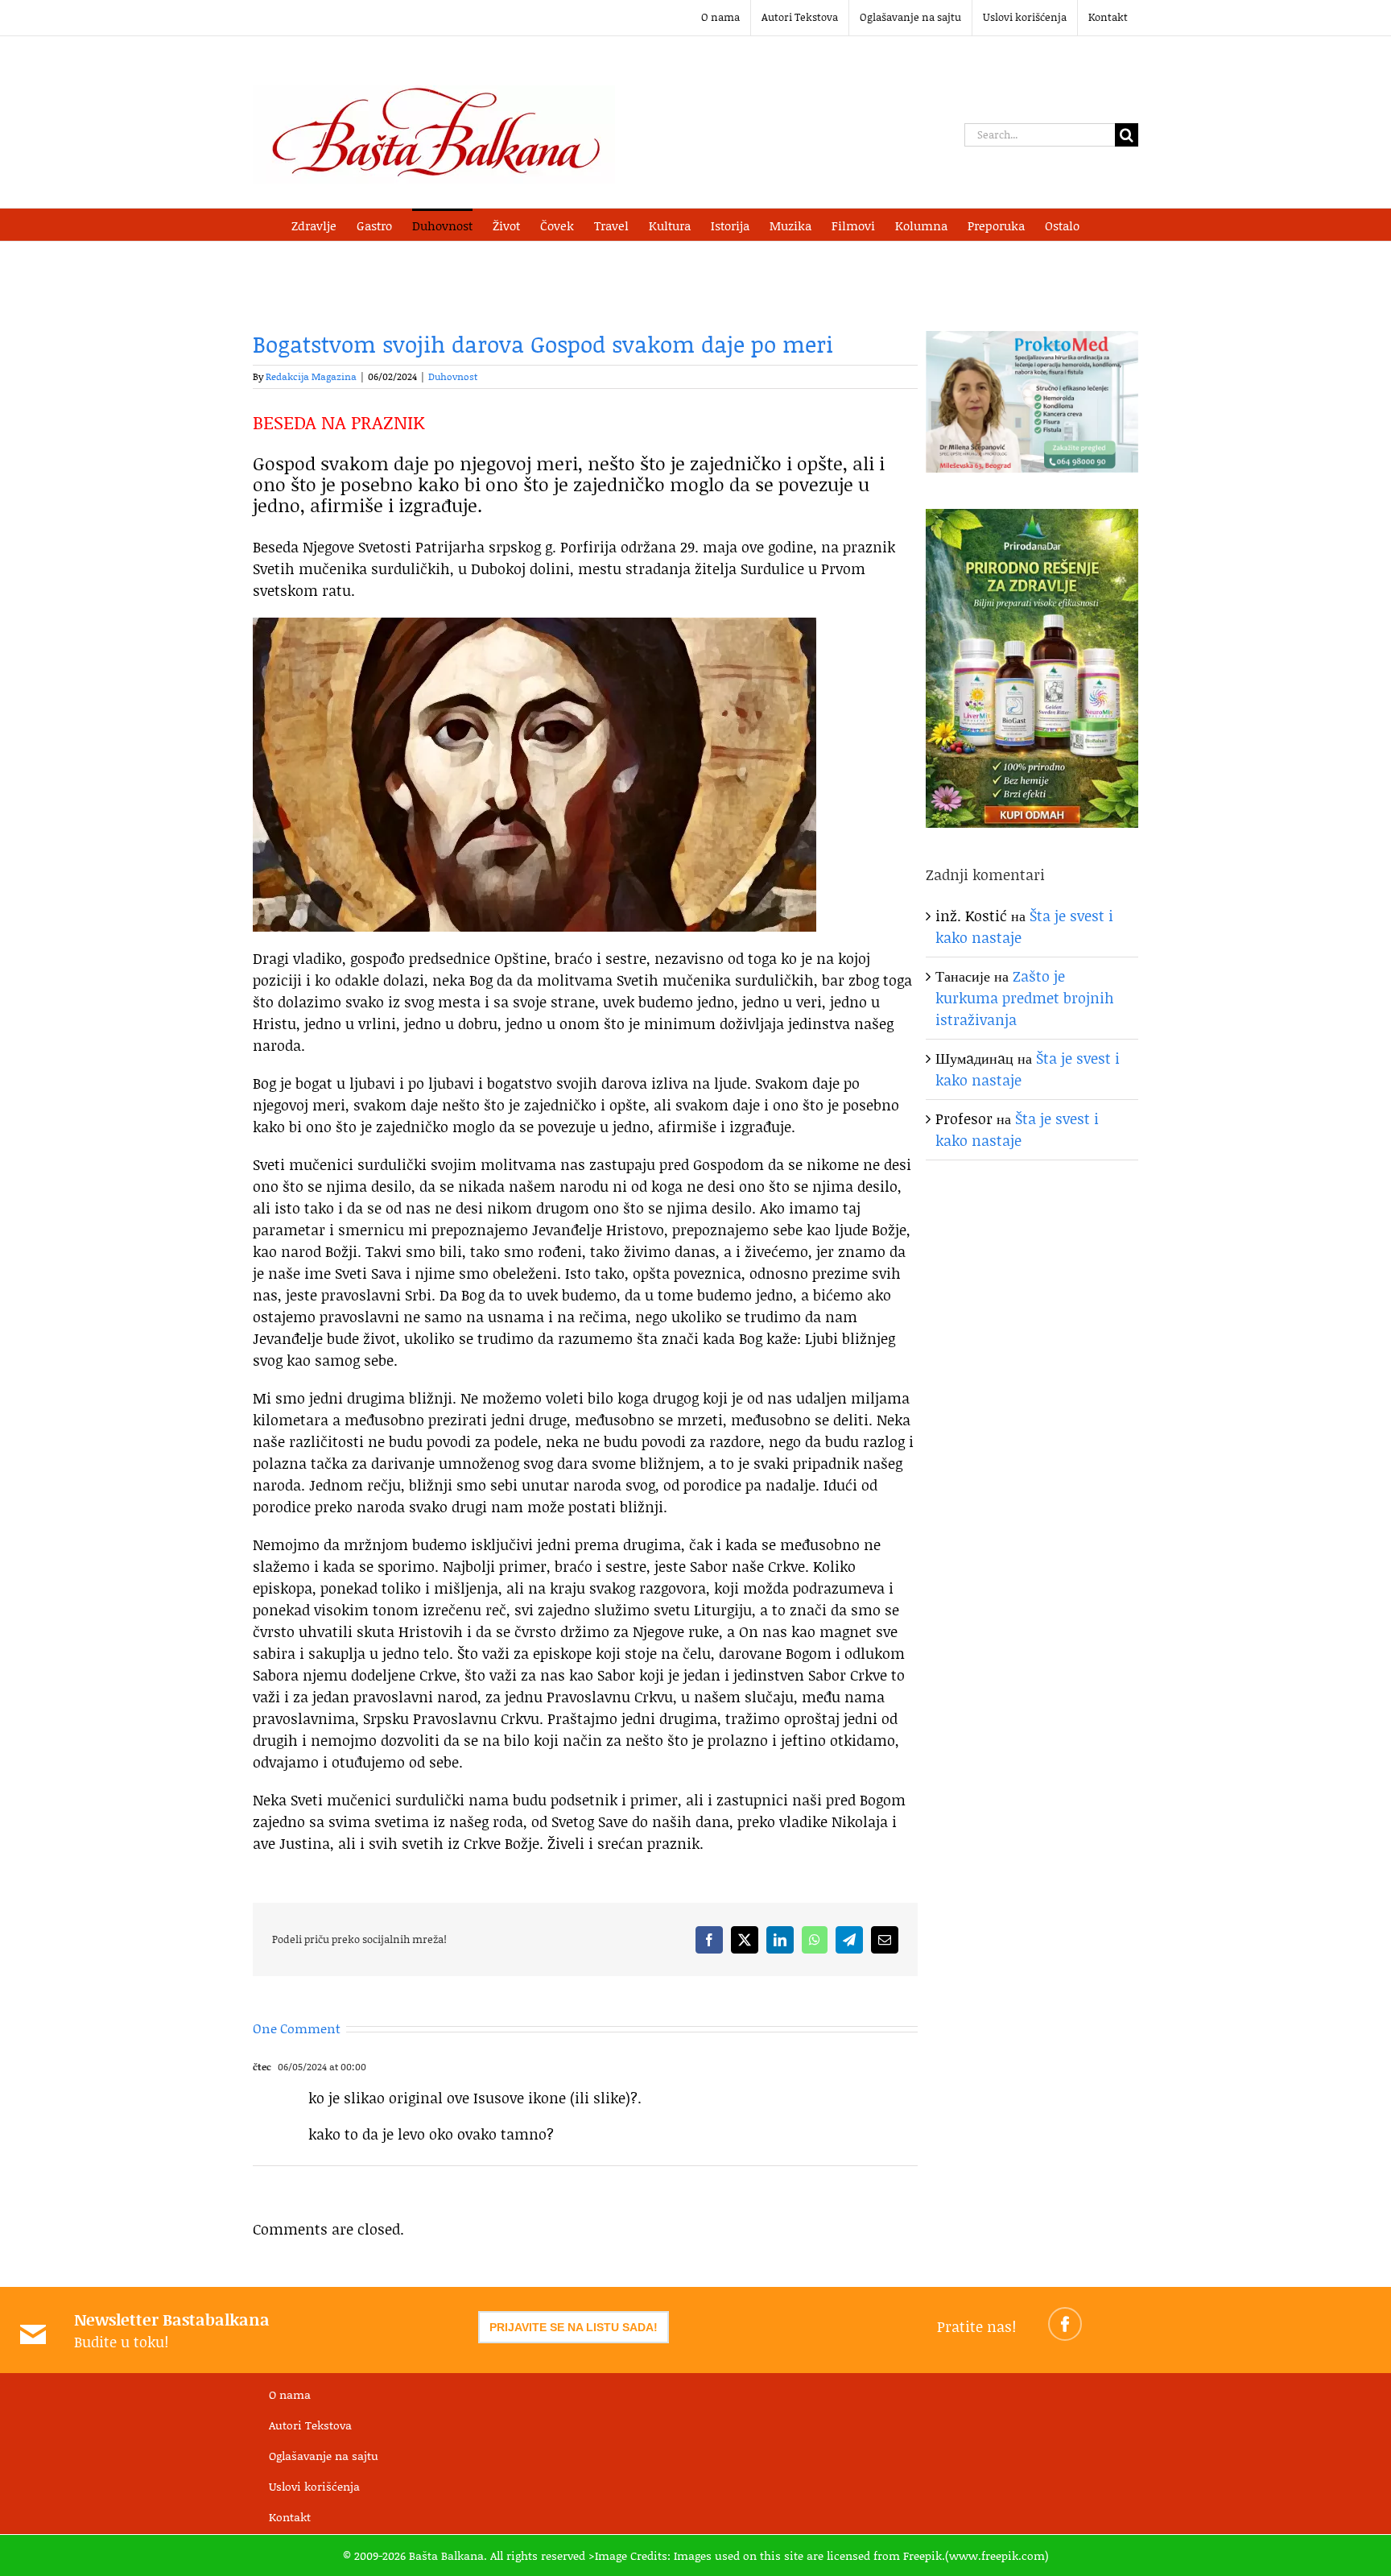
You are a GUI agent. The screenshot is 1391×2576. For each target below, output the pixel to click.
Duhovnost (453, 376)
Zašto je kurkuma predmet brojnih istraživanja (1025, 998)
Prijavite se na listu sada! (574, 2327)
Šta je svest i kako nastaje (1017, 1129)
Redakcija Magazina (311, 376)
